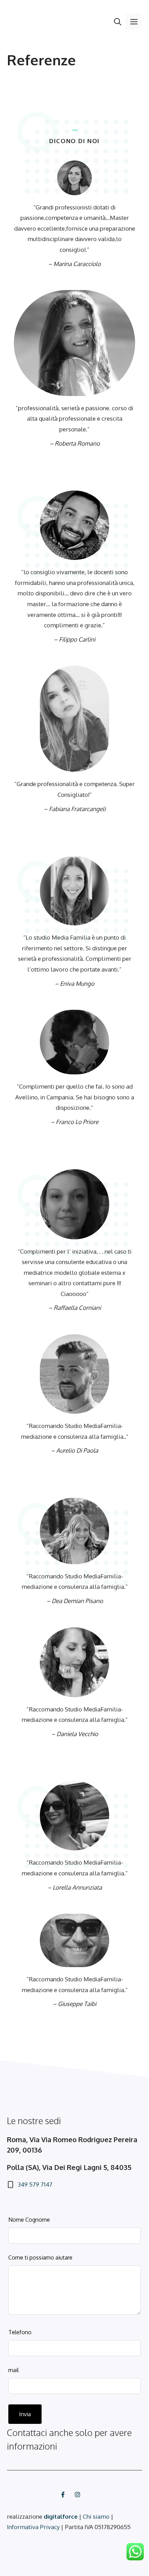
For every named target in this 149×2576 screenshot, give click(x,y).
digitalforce (61, 2516)
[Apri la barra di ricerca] (118, 22)
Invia (25, 2414)
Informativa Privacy (33, 2527)
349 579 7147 (35, 2184)
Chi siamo (96, 2516)
